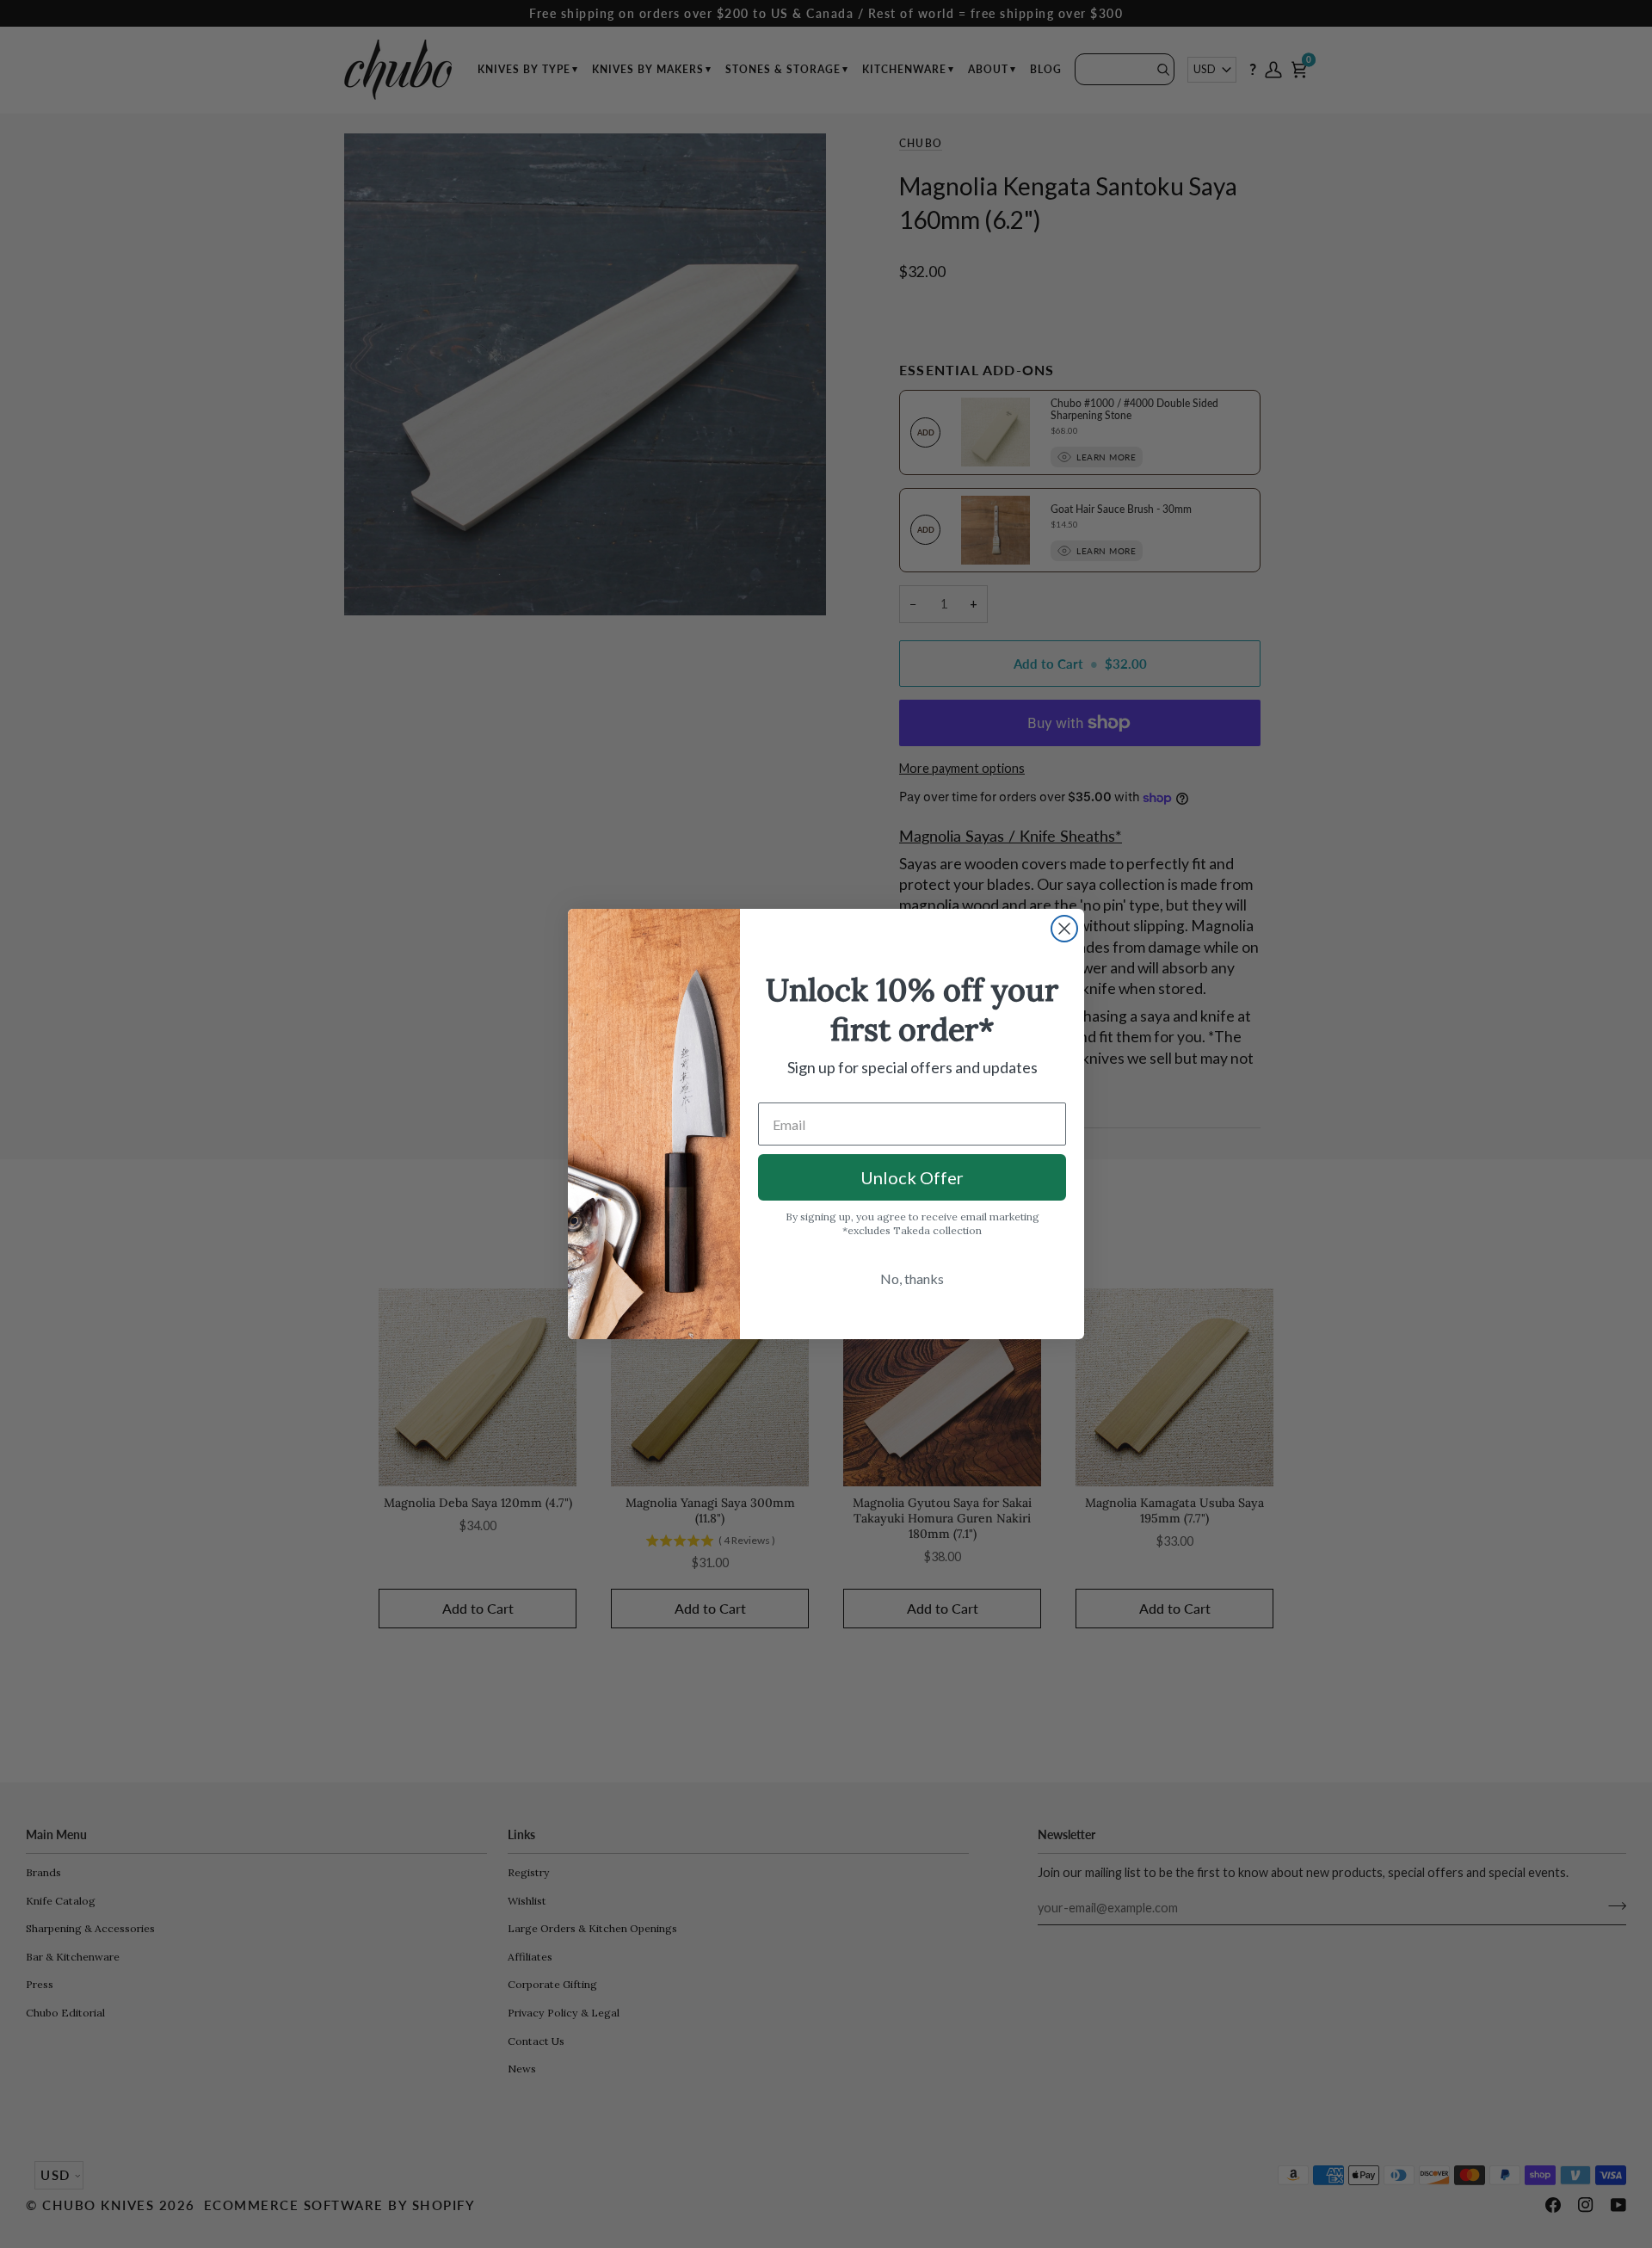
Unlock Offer (912, 1177)
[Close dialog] (1064, 929)
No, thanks (912, 1278)
